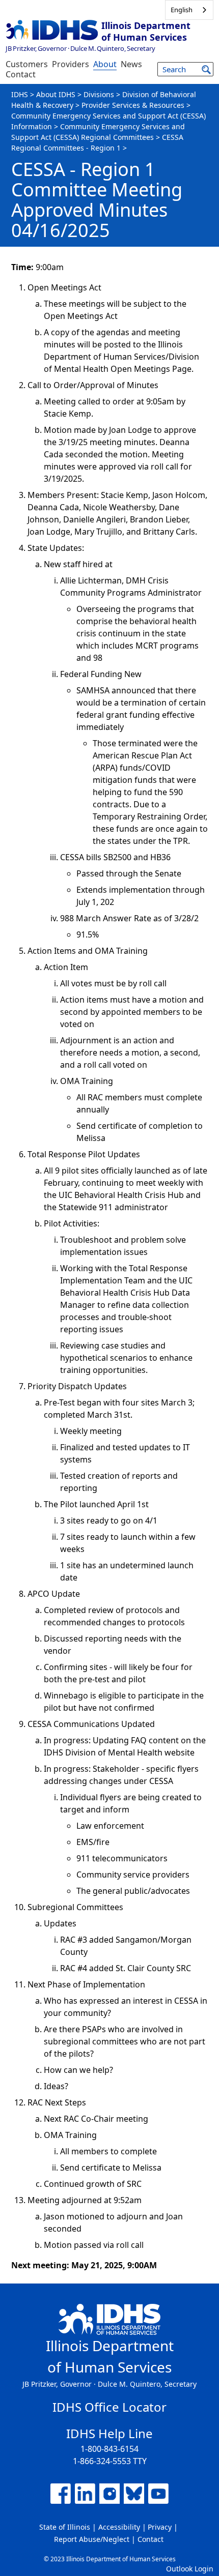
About (105, 64)
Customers (27, 64)
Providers (71, 64)
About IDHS (56, 94)
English (182, 10)
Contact (21, 74)
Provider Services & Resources (133, 105)
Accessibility (119, 2527)
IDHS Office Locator (109, 2407)
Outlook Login (190, 2569)
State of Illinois (65, 2527)
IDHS (20, 94)
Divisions (99, 94)
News (131, 64)
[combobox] (189, 10)
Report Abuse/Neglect (92, 2539)
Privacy (160, 2527)
